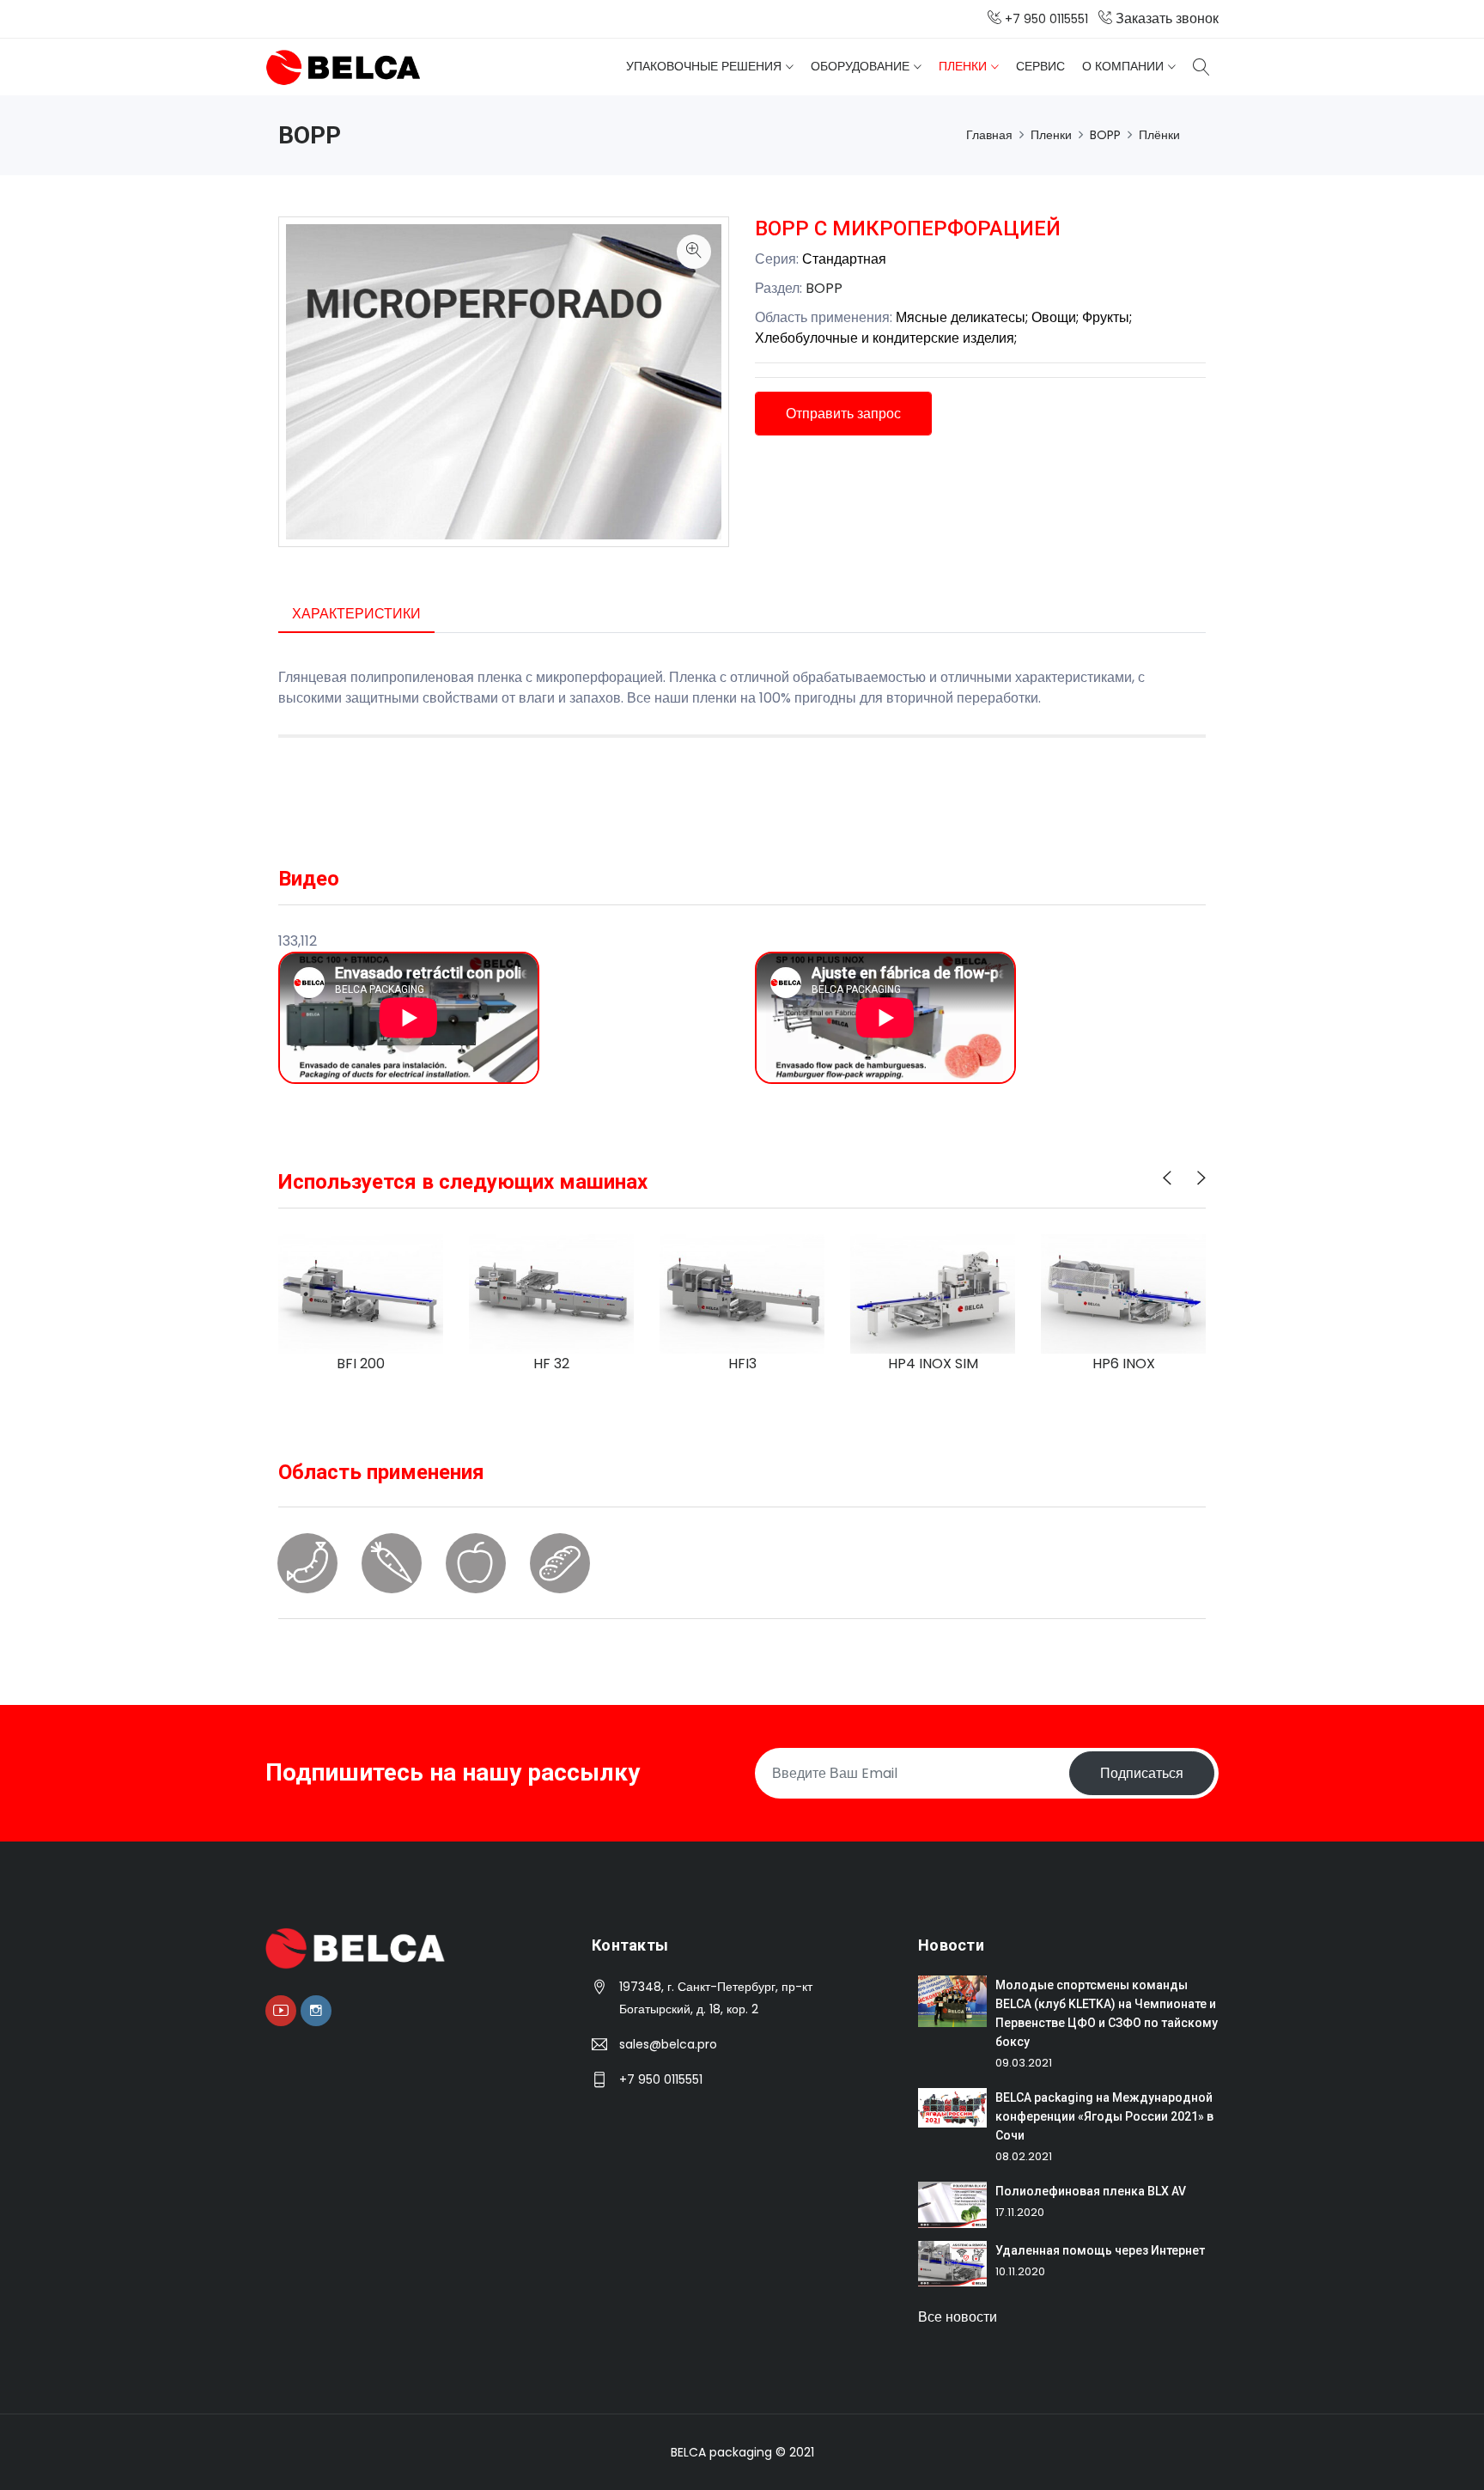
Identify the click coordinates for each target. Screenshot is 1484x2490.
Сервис (1040, 66)
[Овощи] (392, 1576)
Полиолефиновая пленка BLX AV (1091, 2191)
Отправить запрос (843, 414)
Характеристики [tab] (356, 614)
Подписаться (1142, 1773)
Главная (989, 135)
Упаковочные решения (704, 66)
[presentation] (1167, 1178)
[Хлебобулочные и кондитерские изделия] (560, 1576)
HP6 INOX (933, 1364)
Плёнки (1159, 135)
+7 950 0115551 (661, 2079)
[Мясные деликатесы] (307, 1576)
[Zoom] (694, 252)
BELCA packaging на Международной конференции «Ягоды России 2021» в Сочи (1104, 2116)
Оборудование (860, 66)
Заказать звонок (1165, 18)
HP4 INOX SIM (742, 1364)
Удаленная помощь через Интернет (1100, 2250)
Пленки (963, 66)
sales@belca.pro (668, 2044)
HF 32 (361, 1364)
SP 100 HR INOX (1124, 1364)
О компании (1123, 66)
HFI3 (552, 1364)
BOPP (1105, 135)
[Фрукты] (476, 1576)
